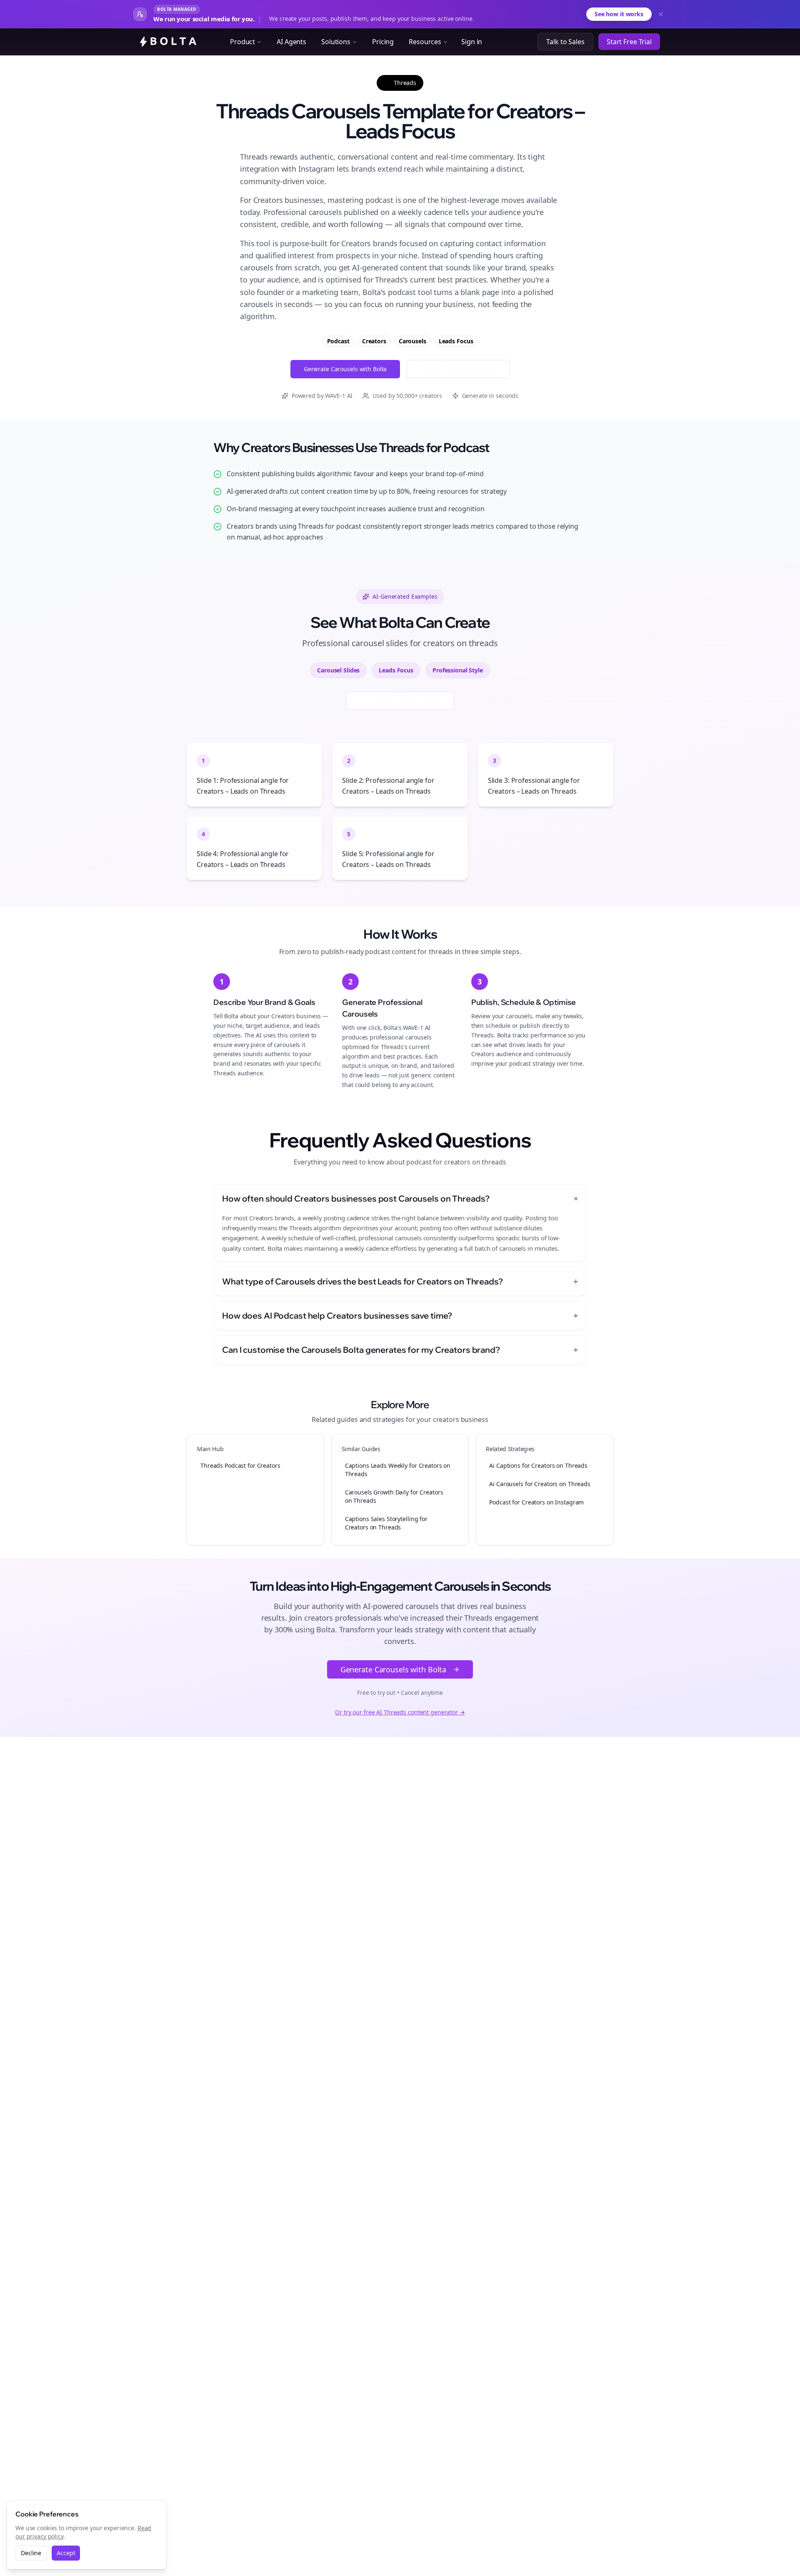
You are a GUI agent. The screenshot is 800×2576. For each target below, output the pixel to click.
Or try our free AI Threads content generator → (400, 1712)
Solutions (336, 42)
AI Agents (291, 42)
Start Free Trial (629, 42)
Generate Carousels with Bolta (345, 369)
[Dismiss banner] (661, 14)
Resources (425, 42)
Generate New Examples (406, 701)
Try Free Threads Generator (458, 369)
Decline (31, 2553)
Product (242, 42)
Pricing (383, 42)
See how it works (619, 14)
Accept (66, 2553)
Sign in (472, 42)
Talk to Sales (565, 42)
